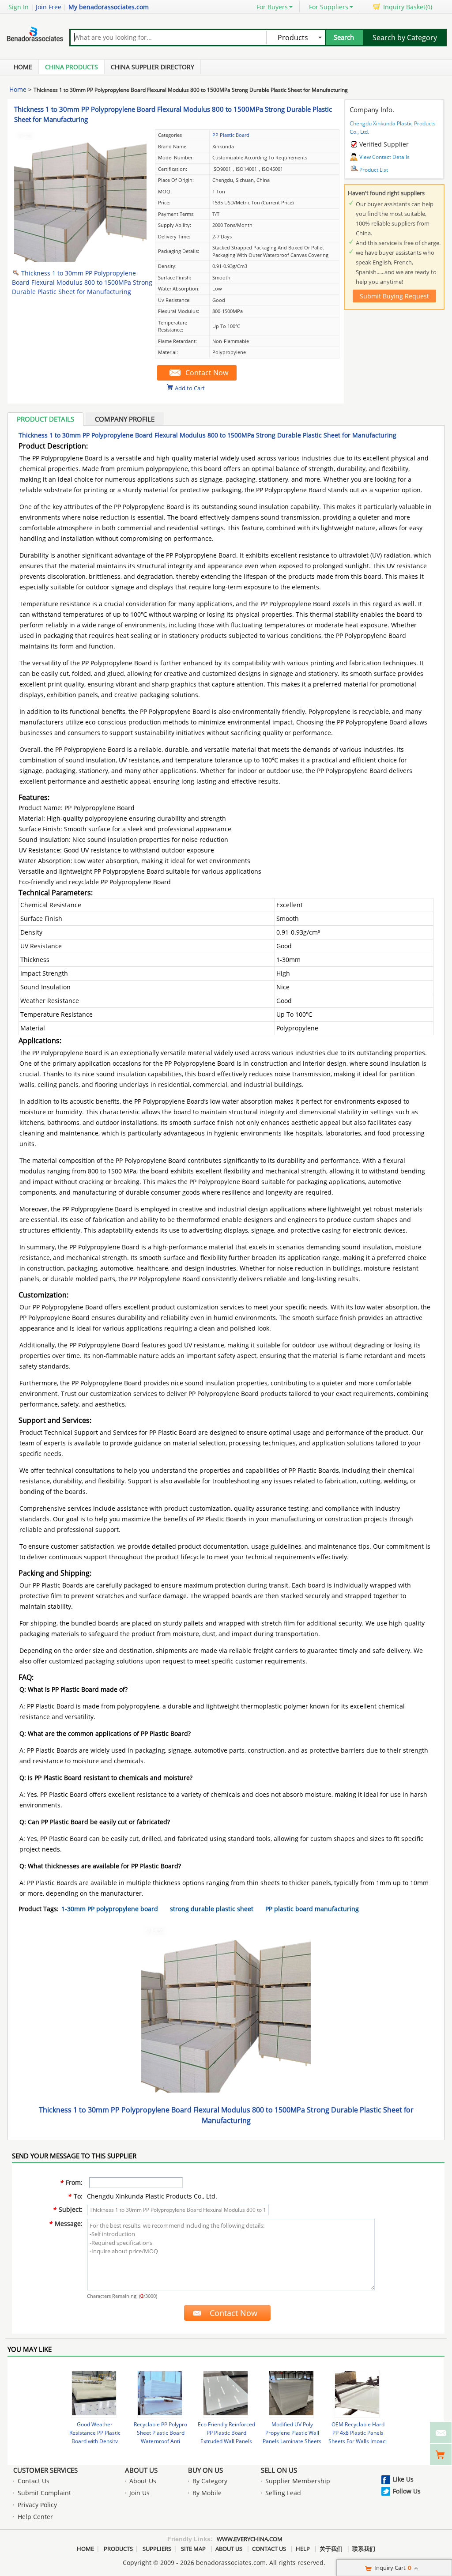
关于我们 (331, 2549)
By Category (210, 2481)
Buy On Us (205, 2470)
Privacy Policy (37, 2505)
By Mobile (207, 2493)
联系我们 (364, 2549)
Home (23, 67)
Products (118, 2549)
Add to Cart (190, 388)
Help (303, 2549)
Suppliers (157, 2549)
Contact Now (207, 373)
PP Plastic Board (231, 135)
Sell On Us (279, 2470)
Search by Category (405, 38)
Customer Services (45, 2470)
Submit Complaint (44, 2493)
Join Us (139, 2493)
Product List (374, 170)
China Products (72, 67)
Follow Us (407, 2491)
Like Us (403, 2479)
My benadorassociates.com (109, 7)
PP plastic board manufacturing (312, 1909)
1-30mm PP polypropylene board (110, 1909)
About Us (141, 2470)
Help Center (35, 2517)
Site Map (193, 2549)
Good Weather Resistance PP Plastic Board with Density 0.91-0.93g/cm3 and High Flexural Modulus (95, 2441)
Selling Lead (283, 2493)
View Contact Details (384, 157)
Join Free (49, 7)
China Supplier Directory (153, 67)
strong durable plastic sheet (212, 1909)
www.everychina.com (250, 2539)
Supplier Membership (298, 2481)
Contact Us (34, 2481)
